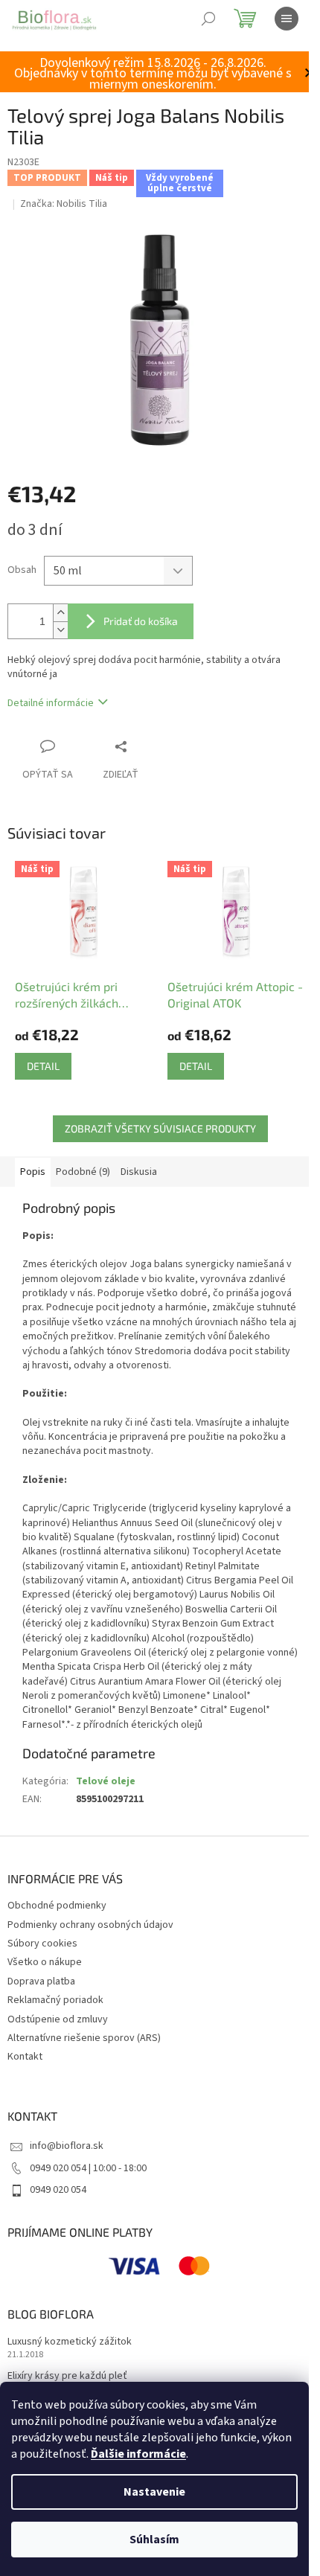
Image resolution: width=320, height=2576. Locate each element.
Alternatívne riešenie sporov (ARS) (84, 2038)
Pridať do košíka (141, 621)
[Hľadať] (208, 19)
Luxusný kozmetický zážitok (70, 2342)
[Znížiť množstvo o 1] (60, 630)
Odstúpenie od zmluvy (58, 2019)
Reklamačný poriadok (55, 2000)
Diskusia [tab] (139, 1172)
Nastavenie (154, 2492)
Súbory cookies (42, 1944)
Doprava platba (41, 1981)
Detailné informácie (51, 703)
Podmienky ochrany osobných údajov (90, 1925)
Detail (43, 1066)
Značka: (64, 204)
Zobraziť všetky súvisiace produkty (160, 1128)
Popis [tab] (33, 1172)
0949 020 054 (58, 2190)
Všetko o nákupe (45, 1962)
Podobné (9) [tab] (83, 1172)
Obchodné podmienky (57, 1906)
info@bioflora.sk (67, 2146)
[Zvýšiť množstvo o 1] (60, 613)
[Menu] (287, 19)
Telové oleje (106, 1781)
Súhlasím (154, 2540)
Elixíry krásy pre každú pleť (67, 2376)
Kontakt (25, 2057)
